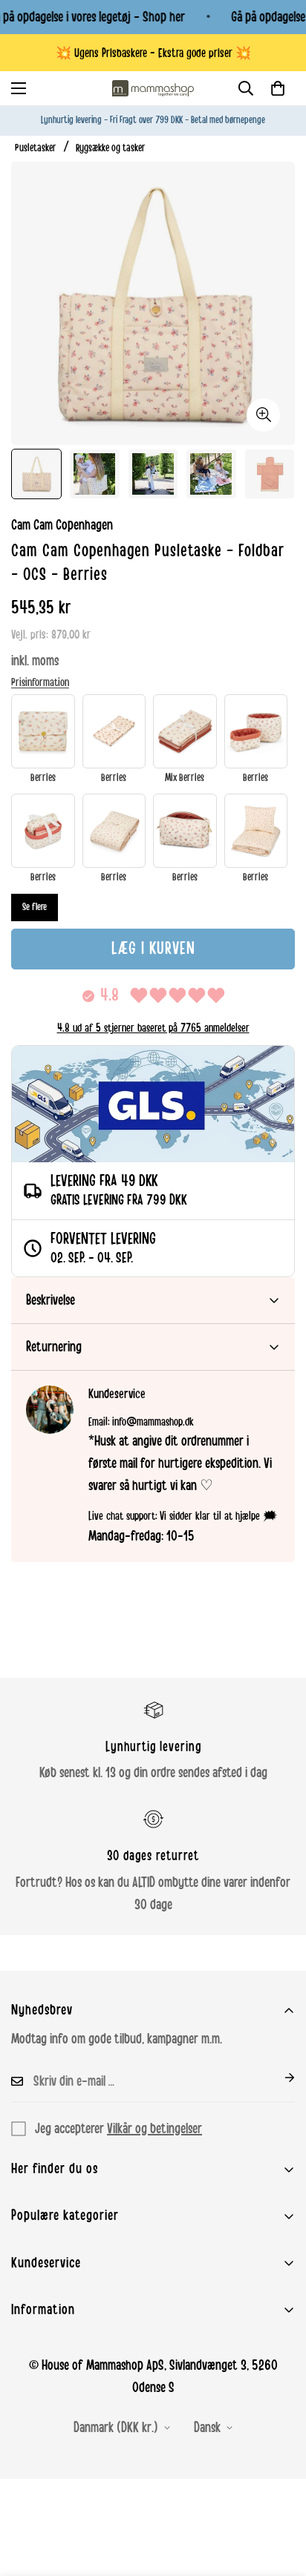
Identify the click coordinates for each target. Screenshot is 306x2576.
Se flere (35, 907)
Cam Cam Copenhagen (62, 525)
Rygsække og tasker (111, 148)
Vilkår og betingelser (154, 2129)
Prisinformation (40, 682)
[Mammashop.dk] (153, 88)
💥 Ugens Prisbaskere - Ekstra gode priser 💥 (153, 53)
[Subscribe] (278, 2078)
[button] (278, 88)
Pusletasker (36, 148)
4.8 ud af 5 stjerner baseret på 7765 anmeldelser (153, 1028)
